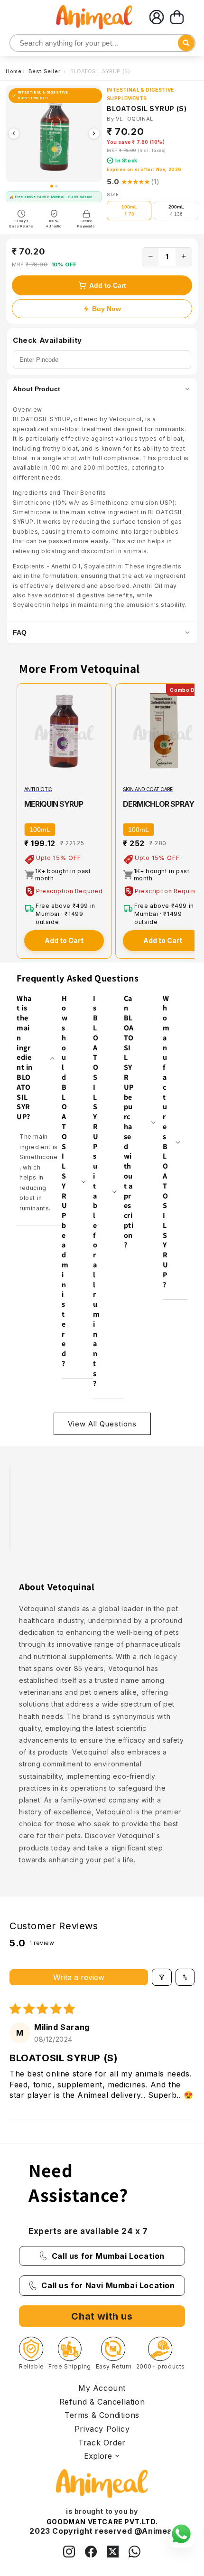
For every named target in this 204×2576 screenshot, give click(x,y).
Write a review (79, 1977)
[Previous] (14, 133)
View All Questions (102, 1424)
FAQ (20, 632)
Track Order (102, 2443)
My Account (102, 2388)
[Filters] (162, 1977)
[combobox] (102, 43)
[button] (177, 17)
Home (14, 71)
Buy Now (107, 309)
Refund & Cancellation (102, 2402)
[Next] (94, 133)
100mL (40, 830)
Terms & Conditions (102, 2415)
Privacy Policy (102, 2429)
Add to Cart (108, 285)
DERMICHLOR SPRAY (158, 804)
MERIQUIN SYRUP (54, 804)
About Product (37, 389)
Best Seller (45, 71)
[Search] (18, 43)
